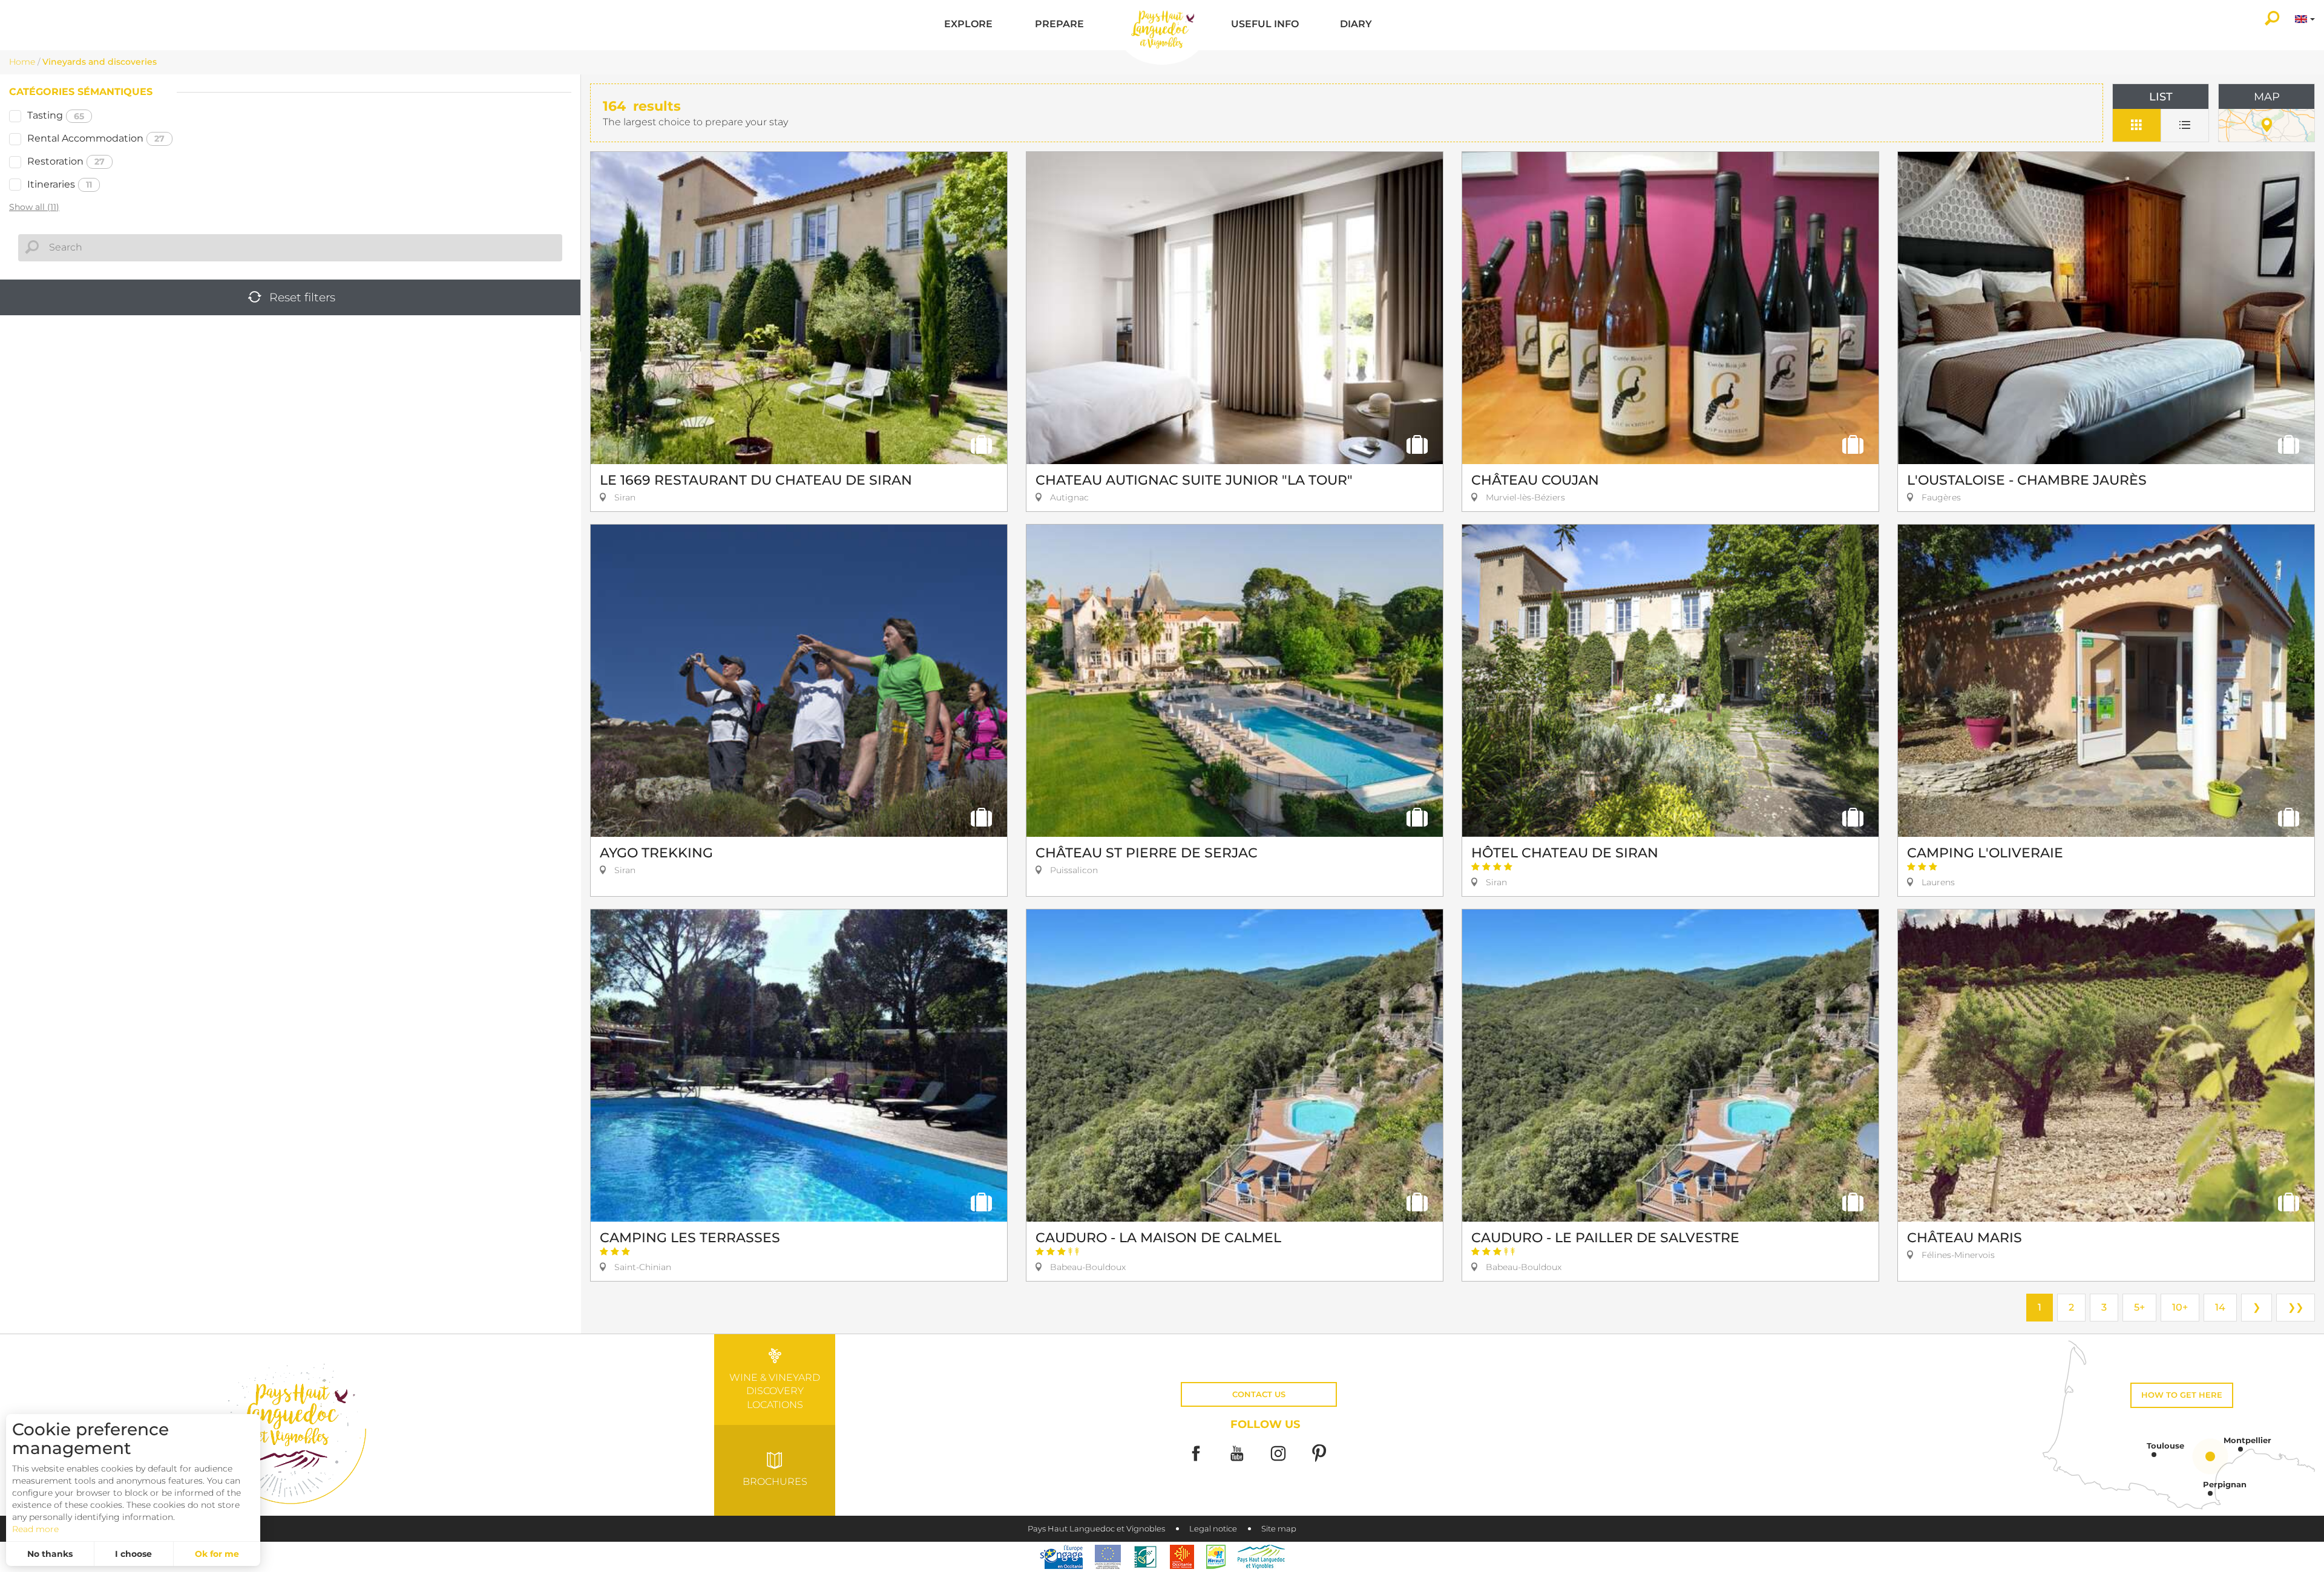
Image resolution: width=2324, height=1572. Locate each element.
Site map (1279, 1529)
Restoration (66, 161)
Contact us (1259, 1394)
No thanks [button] (50, 1554)
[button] (968, 25)
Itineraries (60, 184)
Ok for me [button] (217, 1554)
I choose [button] (133, 1554)
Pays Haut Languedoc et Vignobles (1096, 1529)
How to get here (2182, 1395)
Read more (35, 1529)
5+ (2139, 1307)
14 (2220, 1307)
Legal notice (1213, 1529)
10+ (2180, 1307)
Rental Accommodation (96, 138)
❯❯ (2296, 1307)
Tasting (56, 115)
